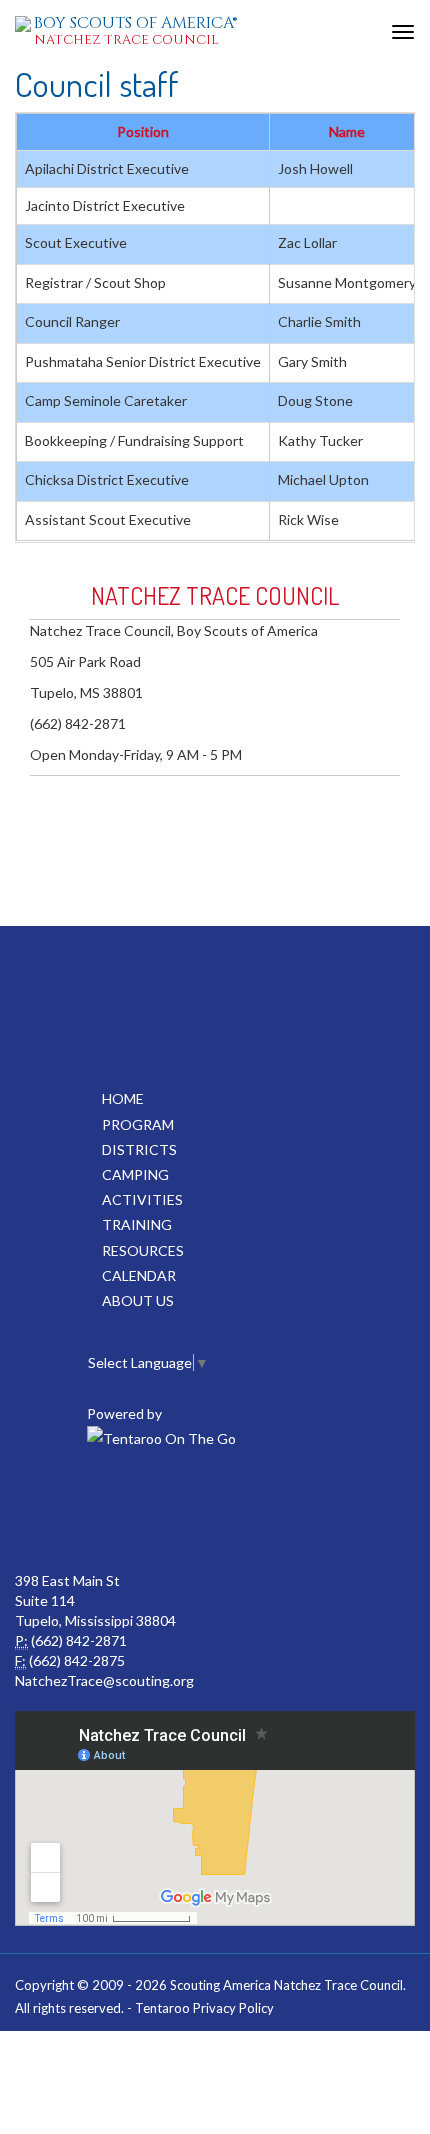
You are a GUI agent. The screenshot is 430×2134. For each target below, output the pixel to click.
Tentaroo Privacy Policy (204, 2008)
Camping (135, 1174)
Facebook (125, 1511)
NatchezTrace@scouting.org (104, 1680)
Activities (142, 1199)
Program (138, 1124)
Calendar (139, 1275)
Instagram (301, 1511)
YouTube (213, 1511)
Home (123, 1098)
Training (137, 1224)
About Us (138, 1300)
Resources (143, 1250)
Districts (139, 1149)
